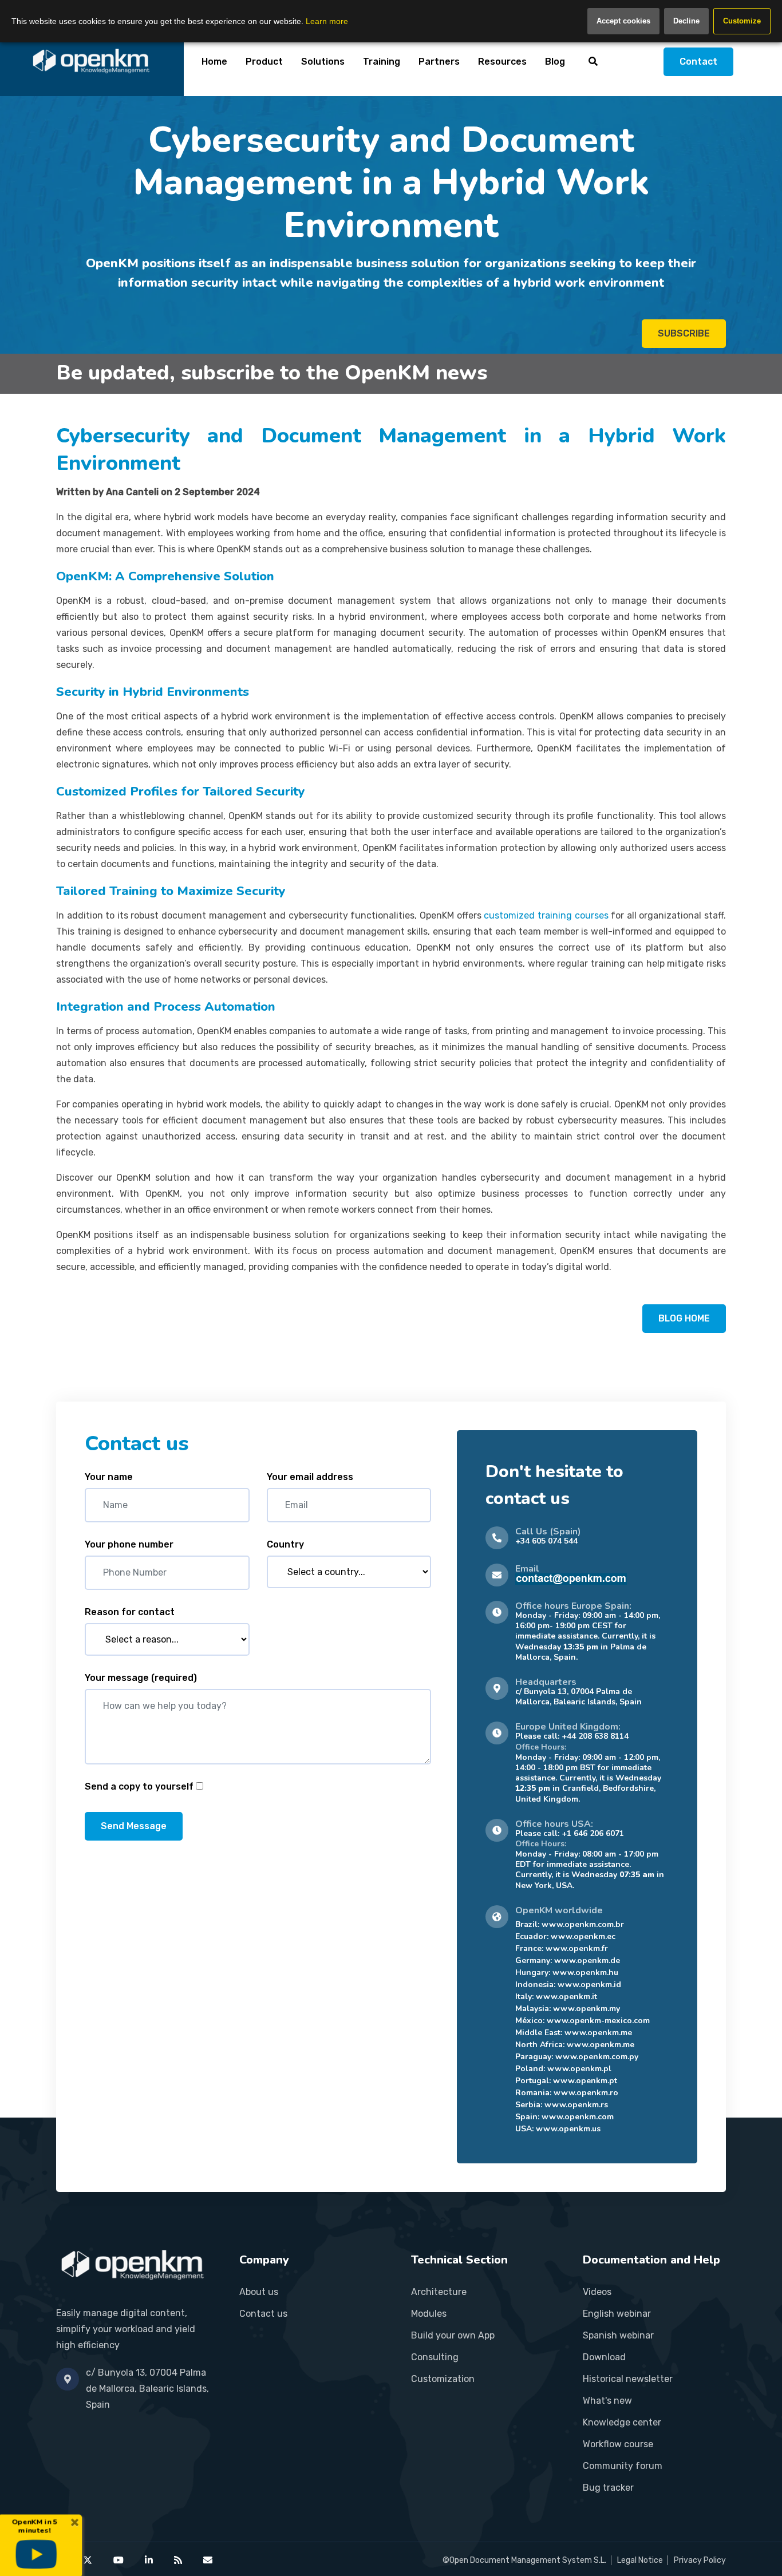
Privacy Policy (700, 2560)
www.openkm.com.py (597, 2057)
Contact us (263, 2314)
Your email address (310, 1477)
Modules (429, 2314)
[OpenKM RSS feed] (178, 2560)
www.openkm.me (598, 2033)
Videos (597, 2292)
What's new (607, 2401)
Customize (742, 21)
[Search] (593, 61)
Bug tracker (608, 2488)
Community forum (623, 2466)
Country (285, 1544)
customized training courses (546, 915)
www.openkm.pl (579, 2069)
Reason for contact (130, 1612)
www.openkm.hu (585, 1972)
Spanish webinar (618, 2335)
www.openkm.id (589, 1985)
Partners (439, 62)
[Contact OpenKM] (208, 2560)
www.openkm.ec (583, 1936)
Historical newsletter (628, 2379)
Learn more (327, 21)
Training (382, 62)
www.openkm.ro (586, 2093)
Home (214, 62)
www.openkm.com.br (583, 1924)
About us (259, 2292)
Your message (141, 1678)
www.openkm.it (566, 1997)
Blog (555, 62)
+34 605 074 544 (546, 1541)
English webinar (617, 2314)
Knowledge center (622, 2422)
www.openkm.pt (585, 2081)
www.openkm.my (586, 2009)
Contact (698, 62)
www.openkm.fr (577, 1948)
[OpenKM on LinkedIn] (149, 2560)
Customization (443, 2379)
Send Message (134, 1826)
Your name (109, 1477)
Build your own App (453, 2335)
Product (264, 62)
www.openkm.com (578, 2117)
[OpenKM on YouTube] (119, 2560)
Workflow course (618, 2444)
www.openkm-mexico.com (598, 2021)
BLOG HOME (684, 1318)
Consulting (435, 2357)
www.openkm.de (587, 1960)
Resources (502, 62)
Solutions (323, 62)
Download (604, 2357)
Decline (686, 21)
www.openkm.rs (576, 2105)
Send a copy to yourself (139, 1786)
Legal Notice (640, 2560)
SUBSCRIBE (684, 333)
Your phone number (129, 1544)
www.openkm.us (568, 2129)
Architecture (439, 2292)
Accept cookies (623, 21)
